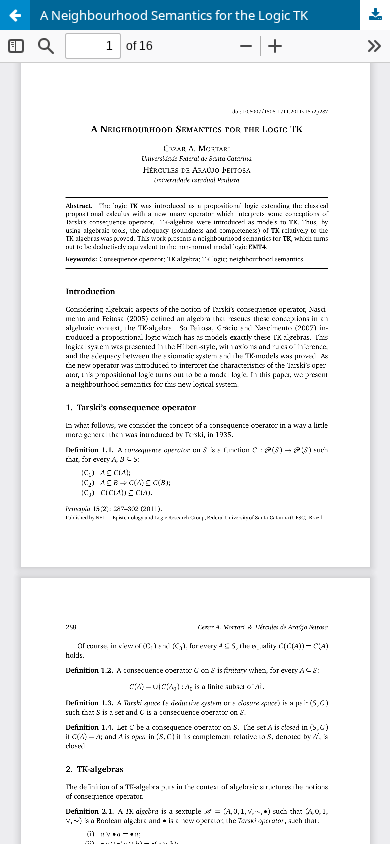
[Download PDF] (375, 15)
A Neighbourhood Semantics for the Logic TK (174, 15)
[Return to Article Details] (15, 15)
